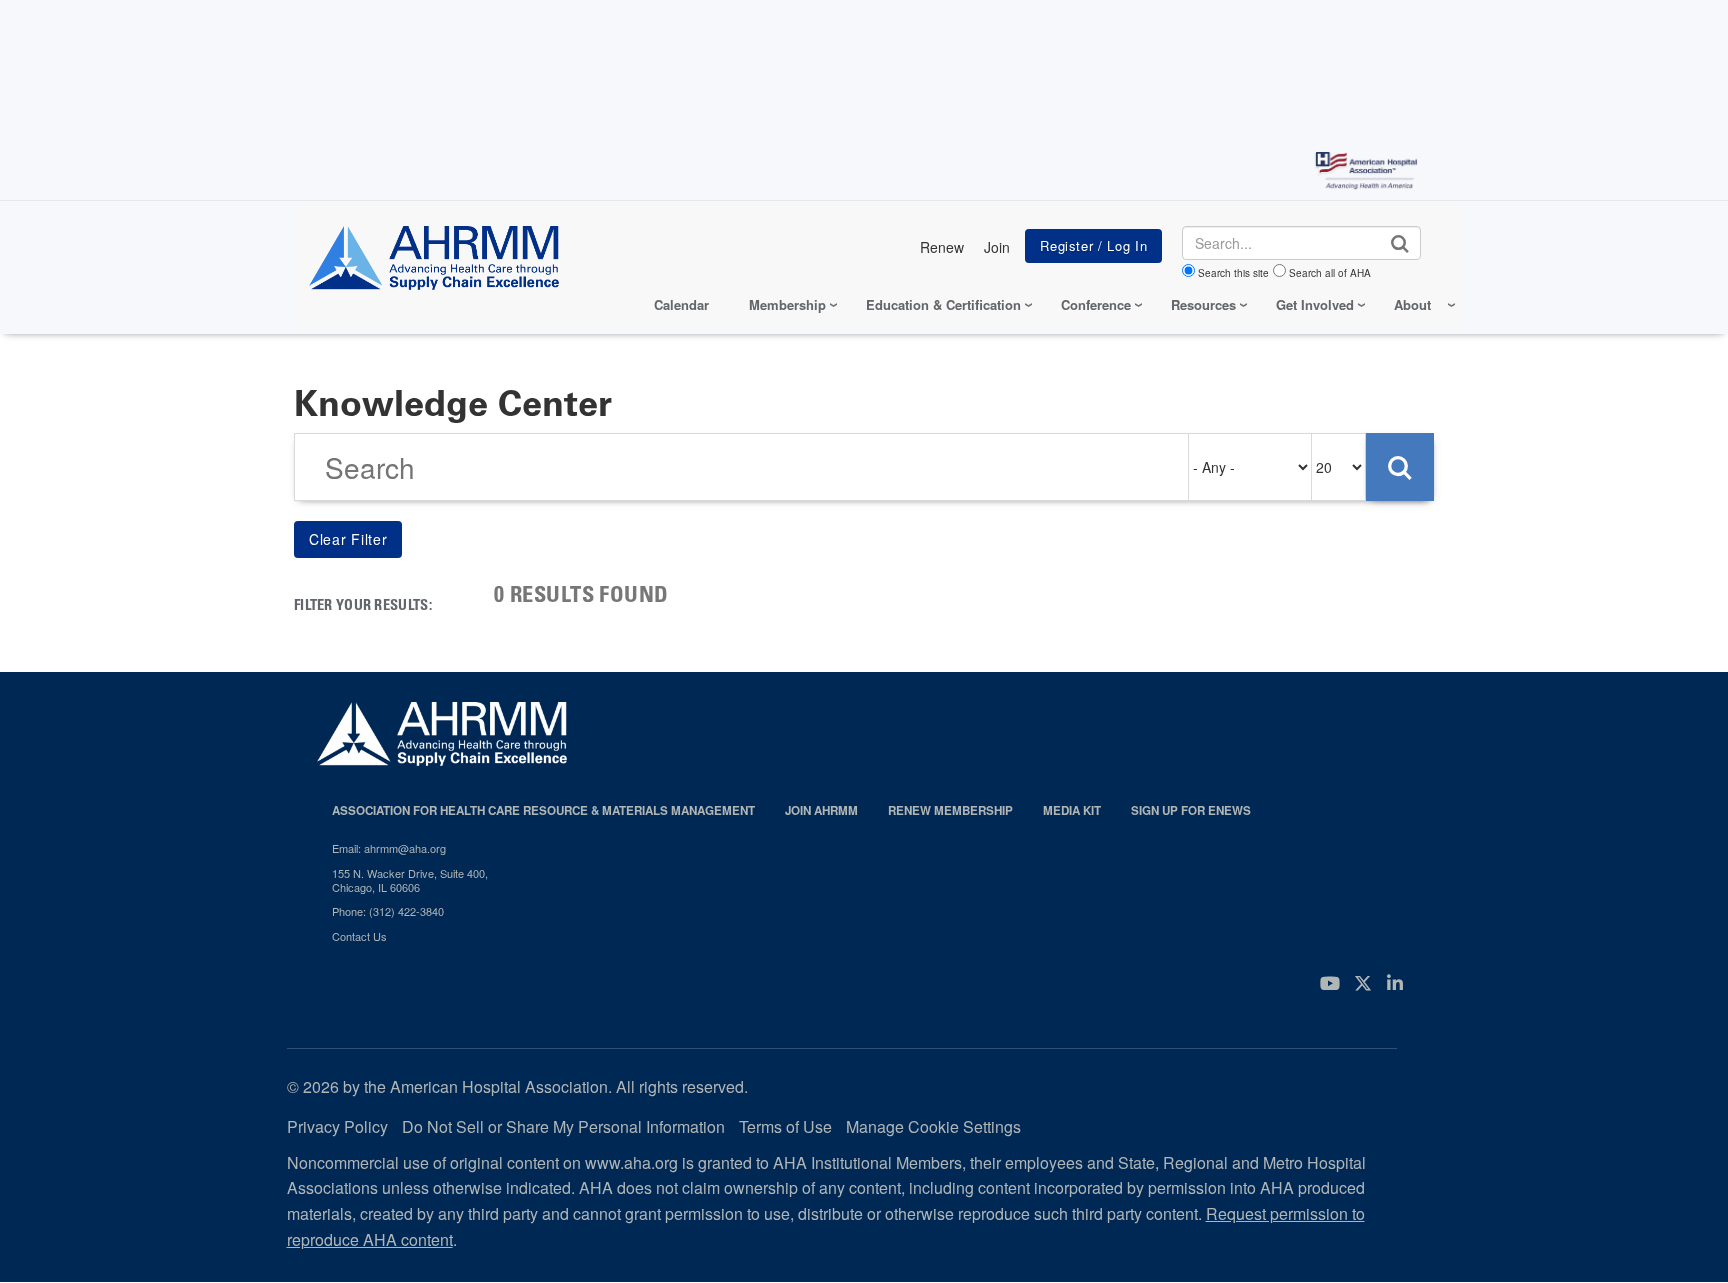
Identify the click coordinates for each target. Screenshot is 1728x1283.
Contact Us (359, 936)
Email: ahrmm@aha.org (389, 848)
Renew (942, 247)
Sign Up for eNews (1191, 810)
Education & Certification (943, 304)
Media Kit (1072, 810)
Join (997, 247)
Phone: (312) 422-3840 (388, 911)
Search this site (1233, 273)
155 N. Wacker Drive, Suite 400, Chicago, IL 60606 (410, 880)
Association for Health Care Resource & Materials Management (543, 810)
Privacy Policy (337, 1126)
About (1412, 304)
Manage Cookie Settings (933, 1126)
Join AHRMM (821, 810)
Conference (1096, 304)
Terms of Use (785, 1126)
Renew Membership (950, 810)
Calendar (681, 304)
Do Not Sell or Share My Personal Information (563, 1126)
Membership (787, 304)
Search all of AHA (1330, 273)
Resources (1203, 304)
